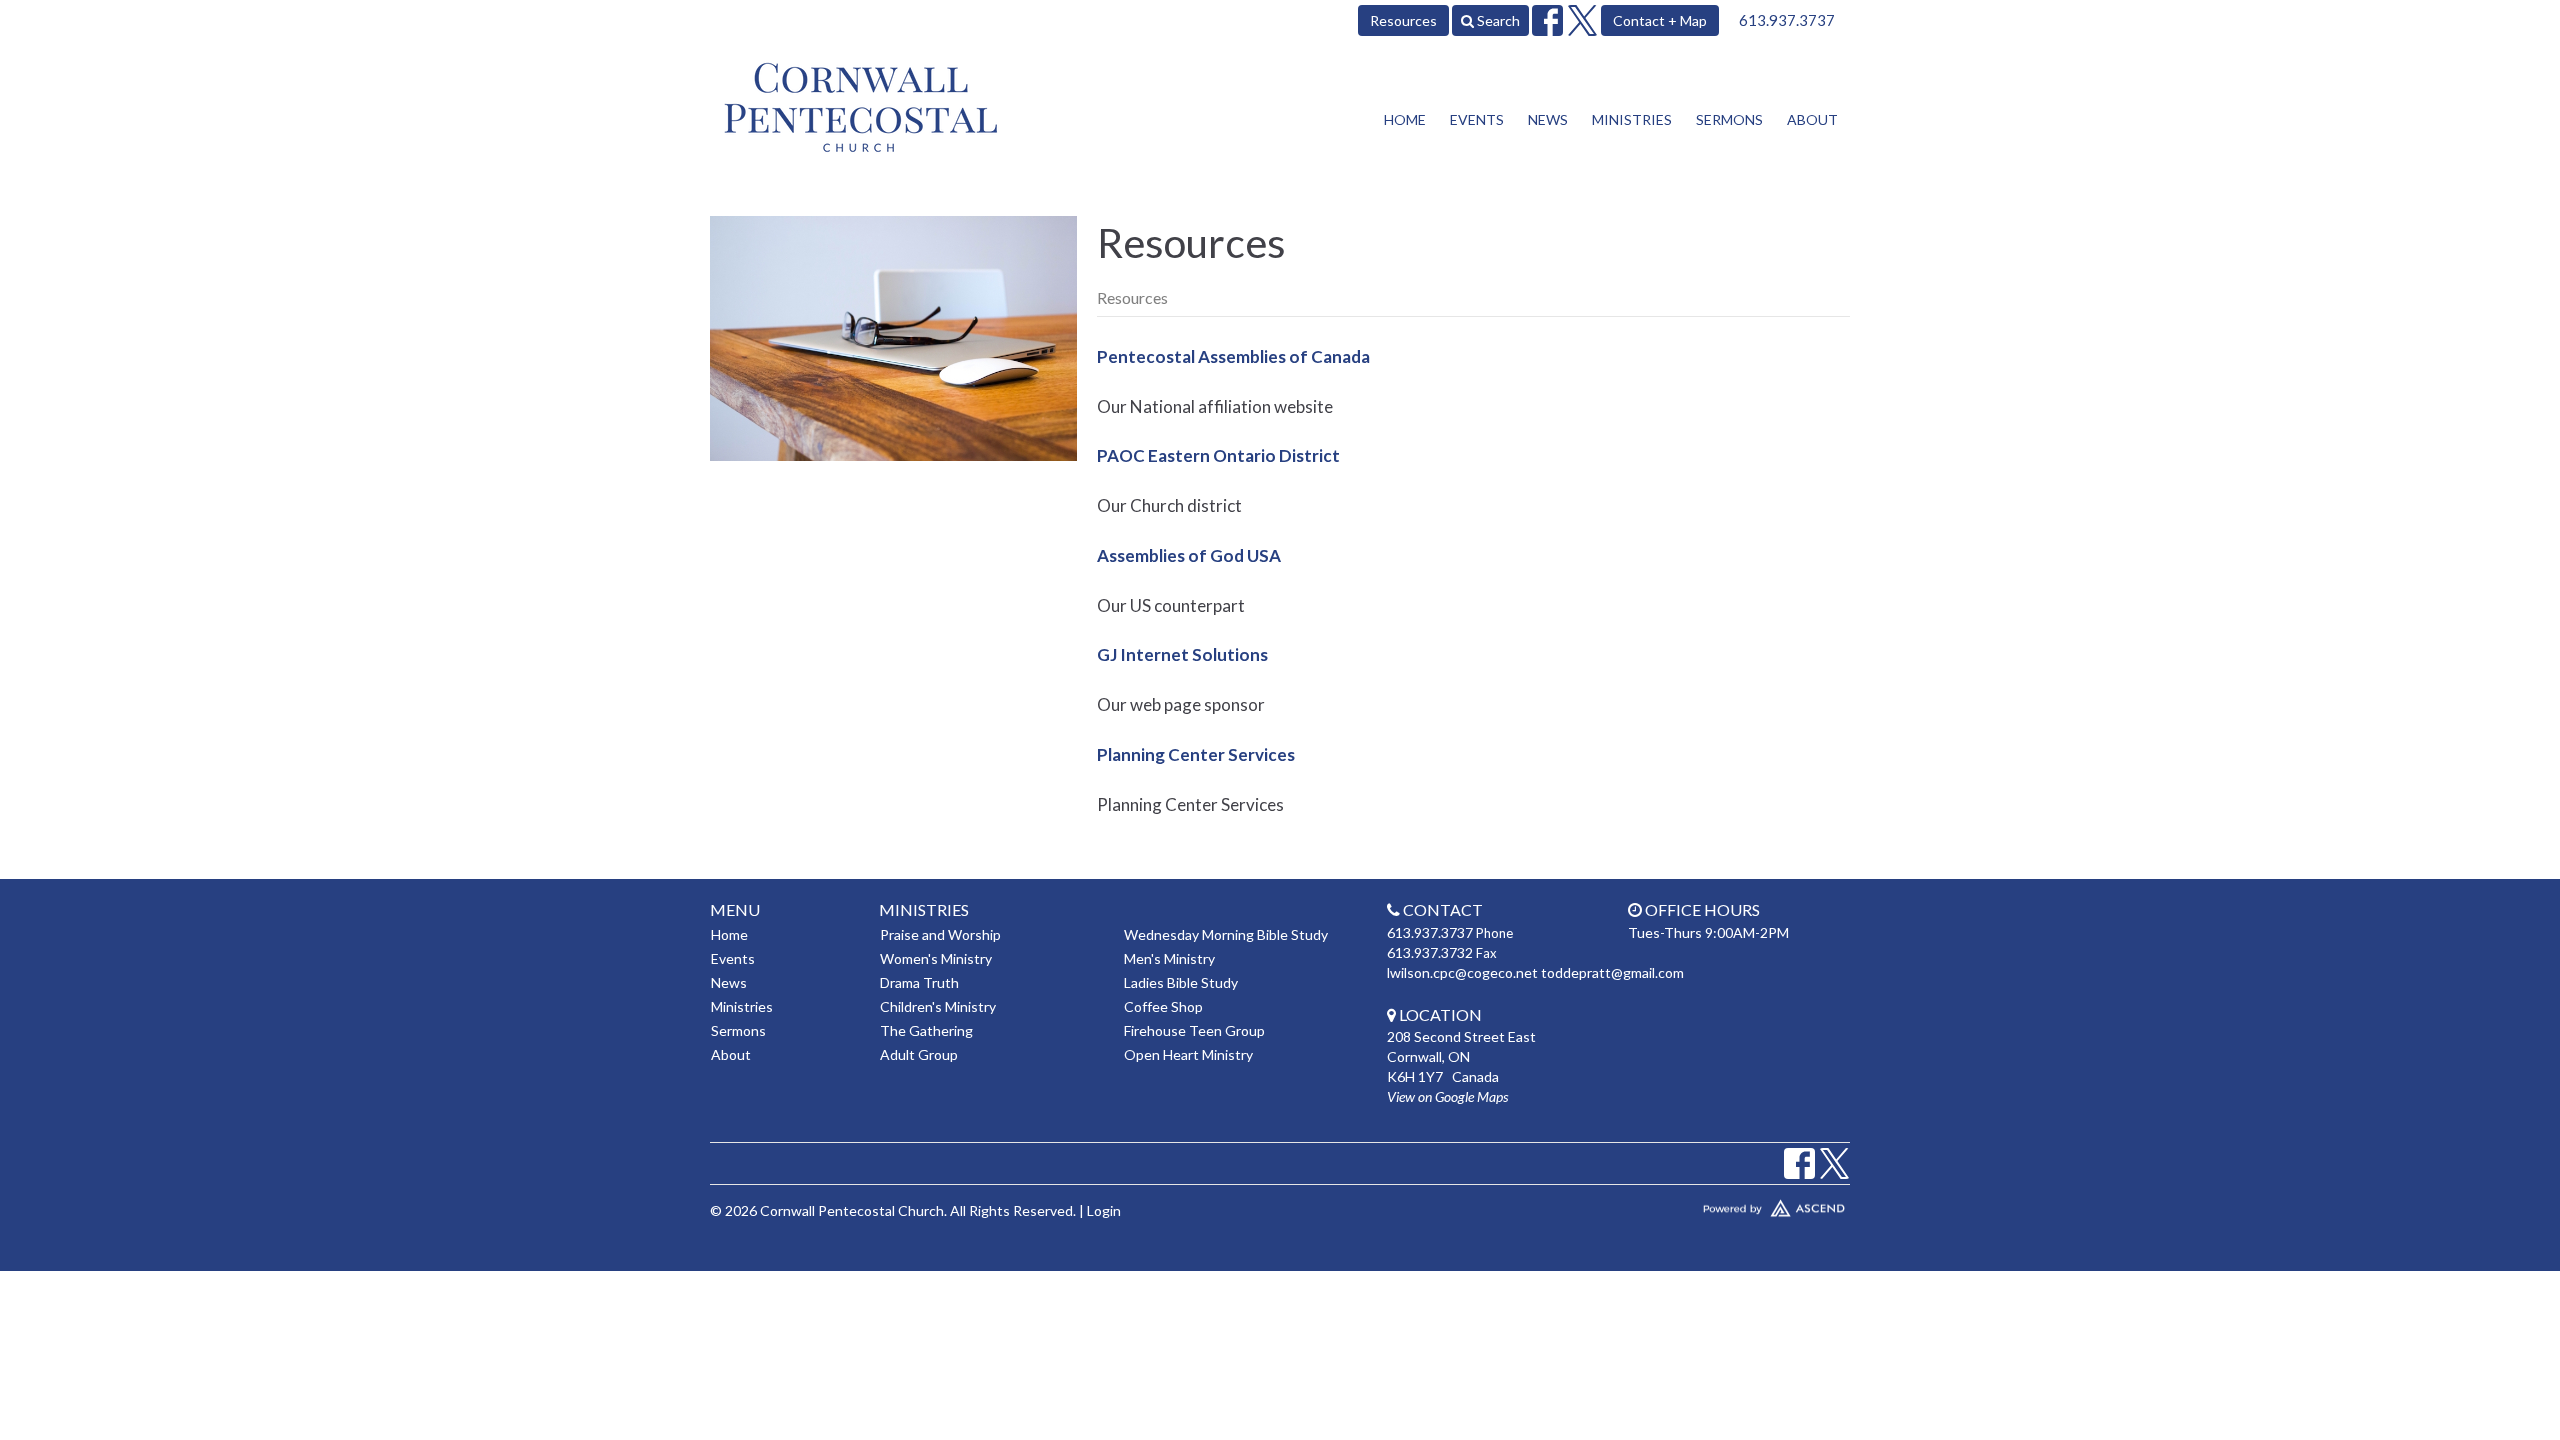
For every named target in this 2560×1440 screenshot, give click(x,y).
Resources (1403, 20)
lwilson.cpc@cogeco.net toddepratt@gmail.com (1535, 972)
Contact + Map (1660, 20)
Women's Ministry (936, 958)
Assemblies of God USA (1189, 555)
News (1548, 119)
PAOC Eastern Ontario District (1218, 455)
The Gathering (926, 1030)
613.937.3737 (1787, 20)
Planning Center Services (1196, 754)
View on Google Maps (1447, 1096)
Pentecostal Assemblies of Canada (1233, 356)
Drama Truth (919, 982)
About (1812, 119)
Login (1104, 1210)
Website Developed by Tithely (1715, 1204)
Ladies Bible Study (1181, 982)
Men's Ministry (1169, 958)
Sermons (1729, 119)
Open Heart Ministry (1188, 1054)
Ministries (1632, 119)
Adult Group (919, 1054)
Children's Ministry (938, 1006)
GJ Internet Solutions (1182, 654)
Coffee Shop (1163, 1006)
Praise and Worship (940, 934)
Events (1477, 119)
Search (1497, 20)
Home (1405, 119)
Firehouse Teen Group (1194, 1030)
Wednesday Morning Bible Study (1226, 934)
